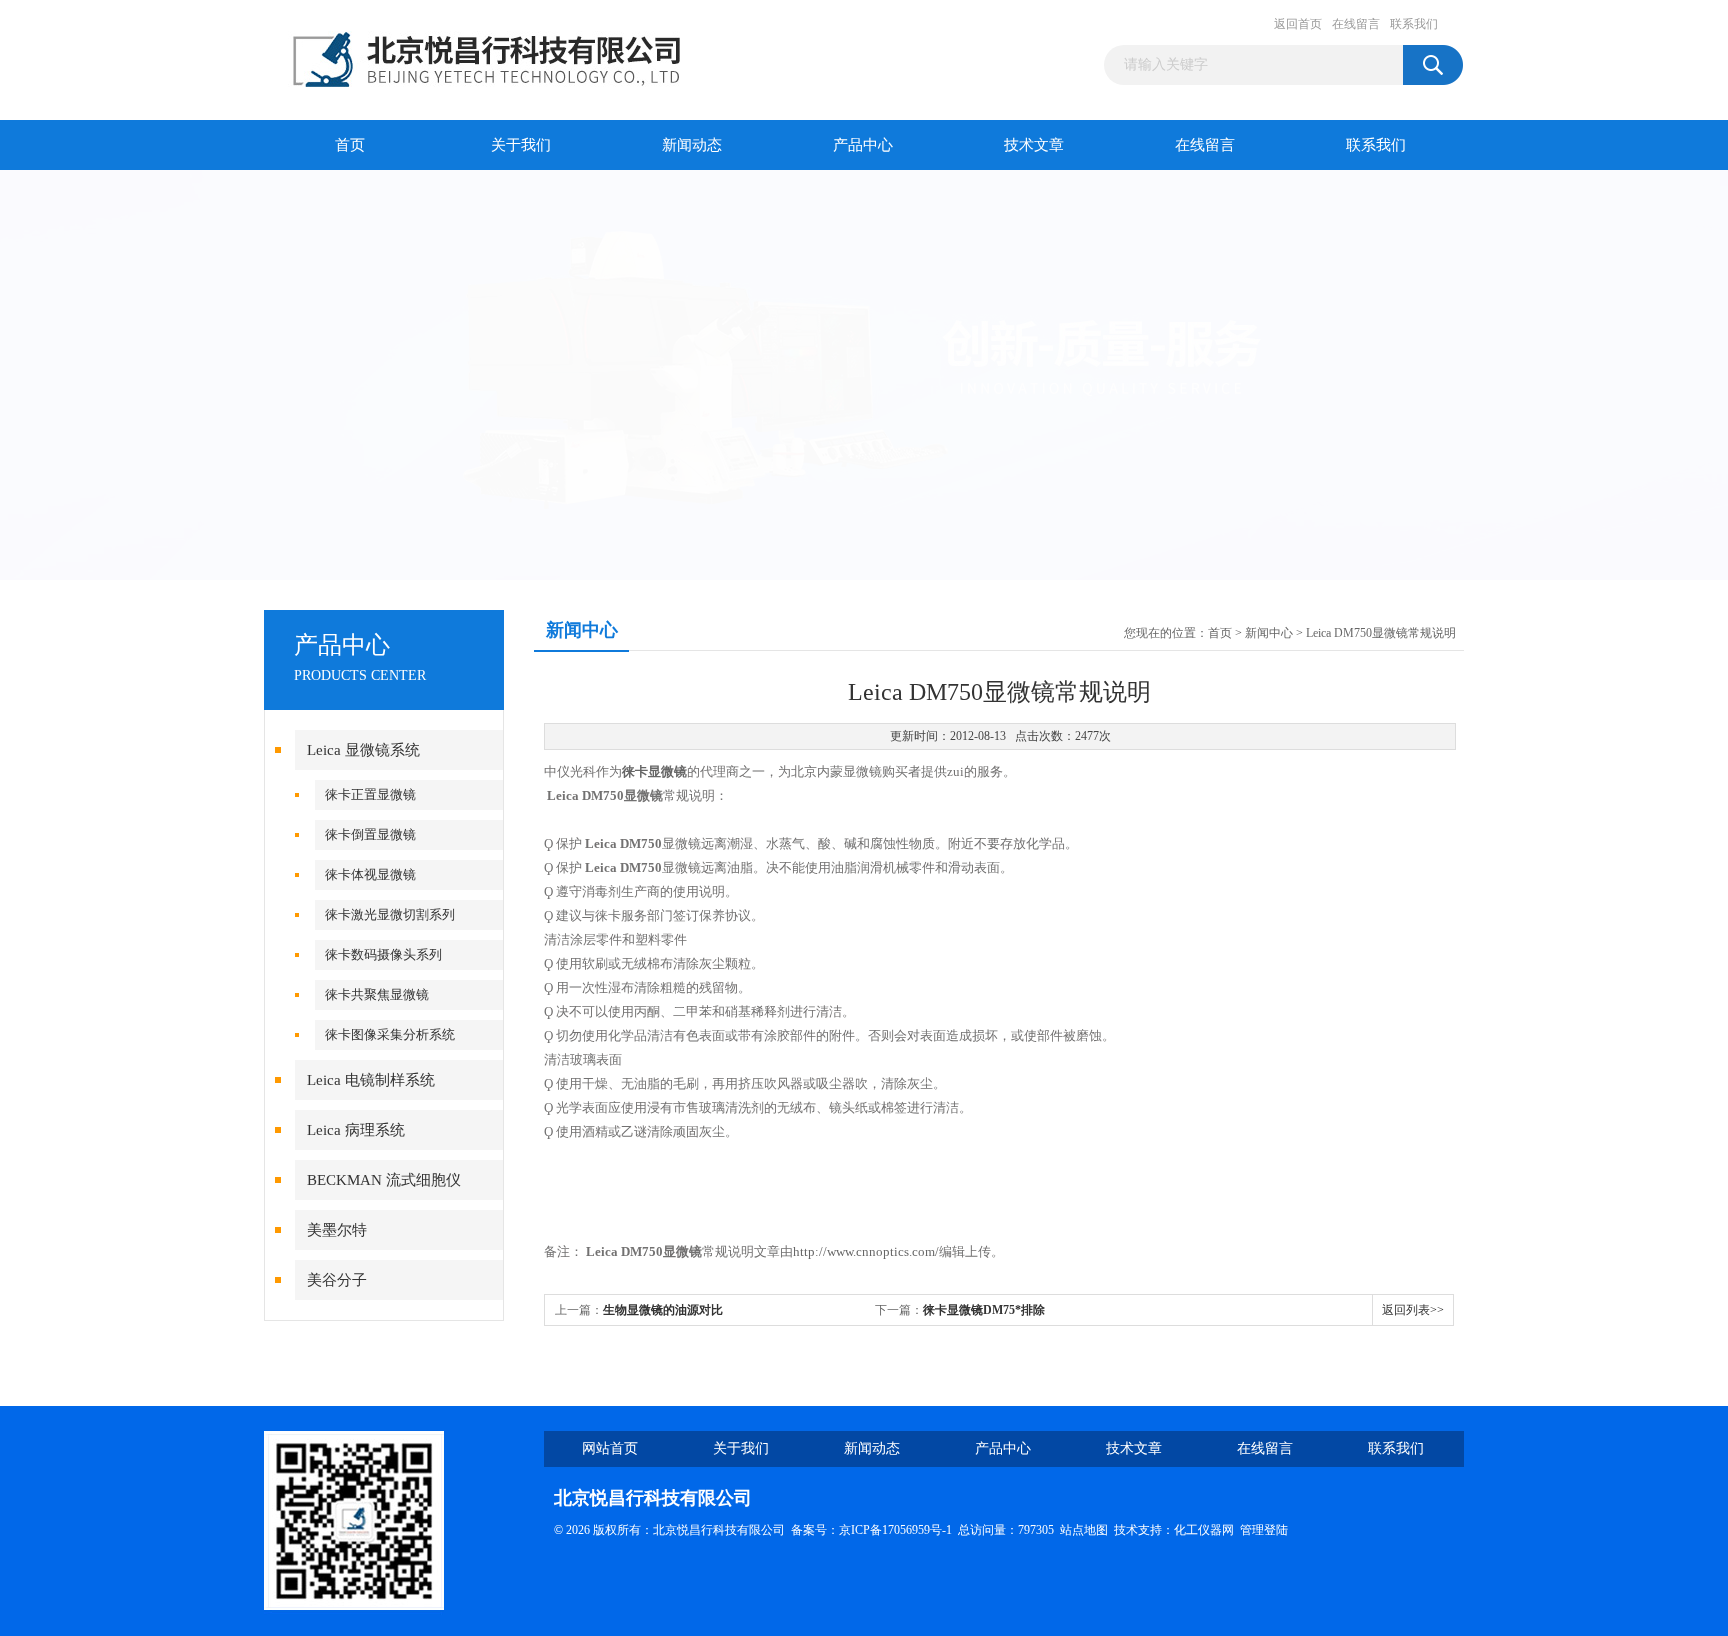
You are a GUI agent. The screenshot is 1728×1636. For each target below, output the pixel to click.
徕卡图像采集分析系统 (390, 1034)
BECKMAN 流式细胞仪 (384, 1180)
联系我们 (1414, 24)
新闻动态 (692, 145)
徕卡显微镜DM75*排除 (984, 1310)
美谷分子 (337, 1280)
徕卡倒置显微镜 (370, 834)
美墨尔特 (337, 1230)
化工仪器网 (1204, 1530)
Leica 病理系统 (356, 1130)
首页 (350, 145)
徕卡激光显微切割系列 (390, 914)
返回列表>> (1413, 1310)
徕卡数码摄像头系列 (383, 954)
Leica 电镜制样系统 (371, 1080)
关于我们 (521, 145)
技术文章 (1034, 145)
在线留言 (1356, 24)
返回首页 (1298, 24)
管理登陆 (1264, 1530)
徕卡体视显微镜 (370, 874)
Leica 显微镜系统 (363, 750)
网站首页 (610, 1448)
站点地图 (1084, 1530)
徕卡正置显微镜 (370, 794)
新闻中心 (1269, 633)
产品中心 (863, 145)
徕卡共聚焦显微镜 (377, 994)
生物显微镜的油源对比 (663, 1310)
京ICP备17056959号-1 (895, 1530)
